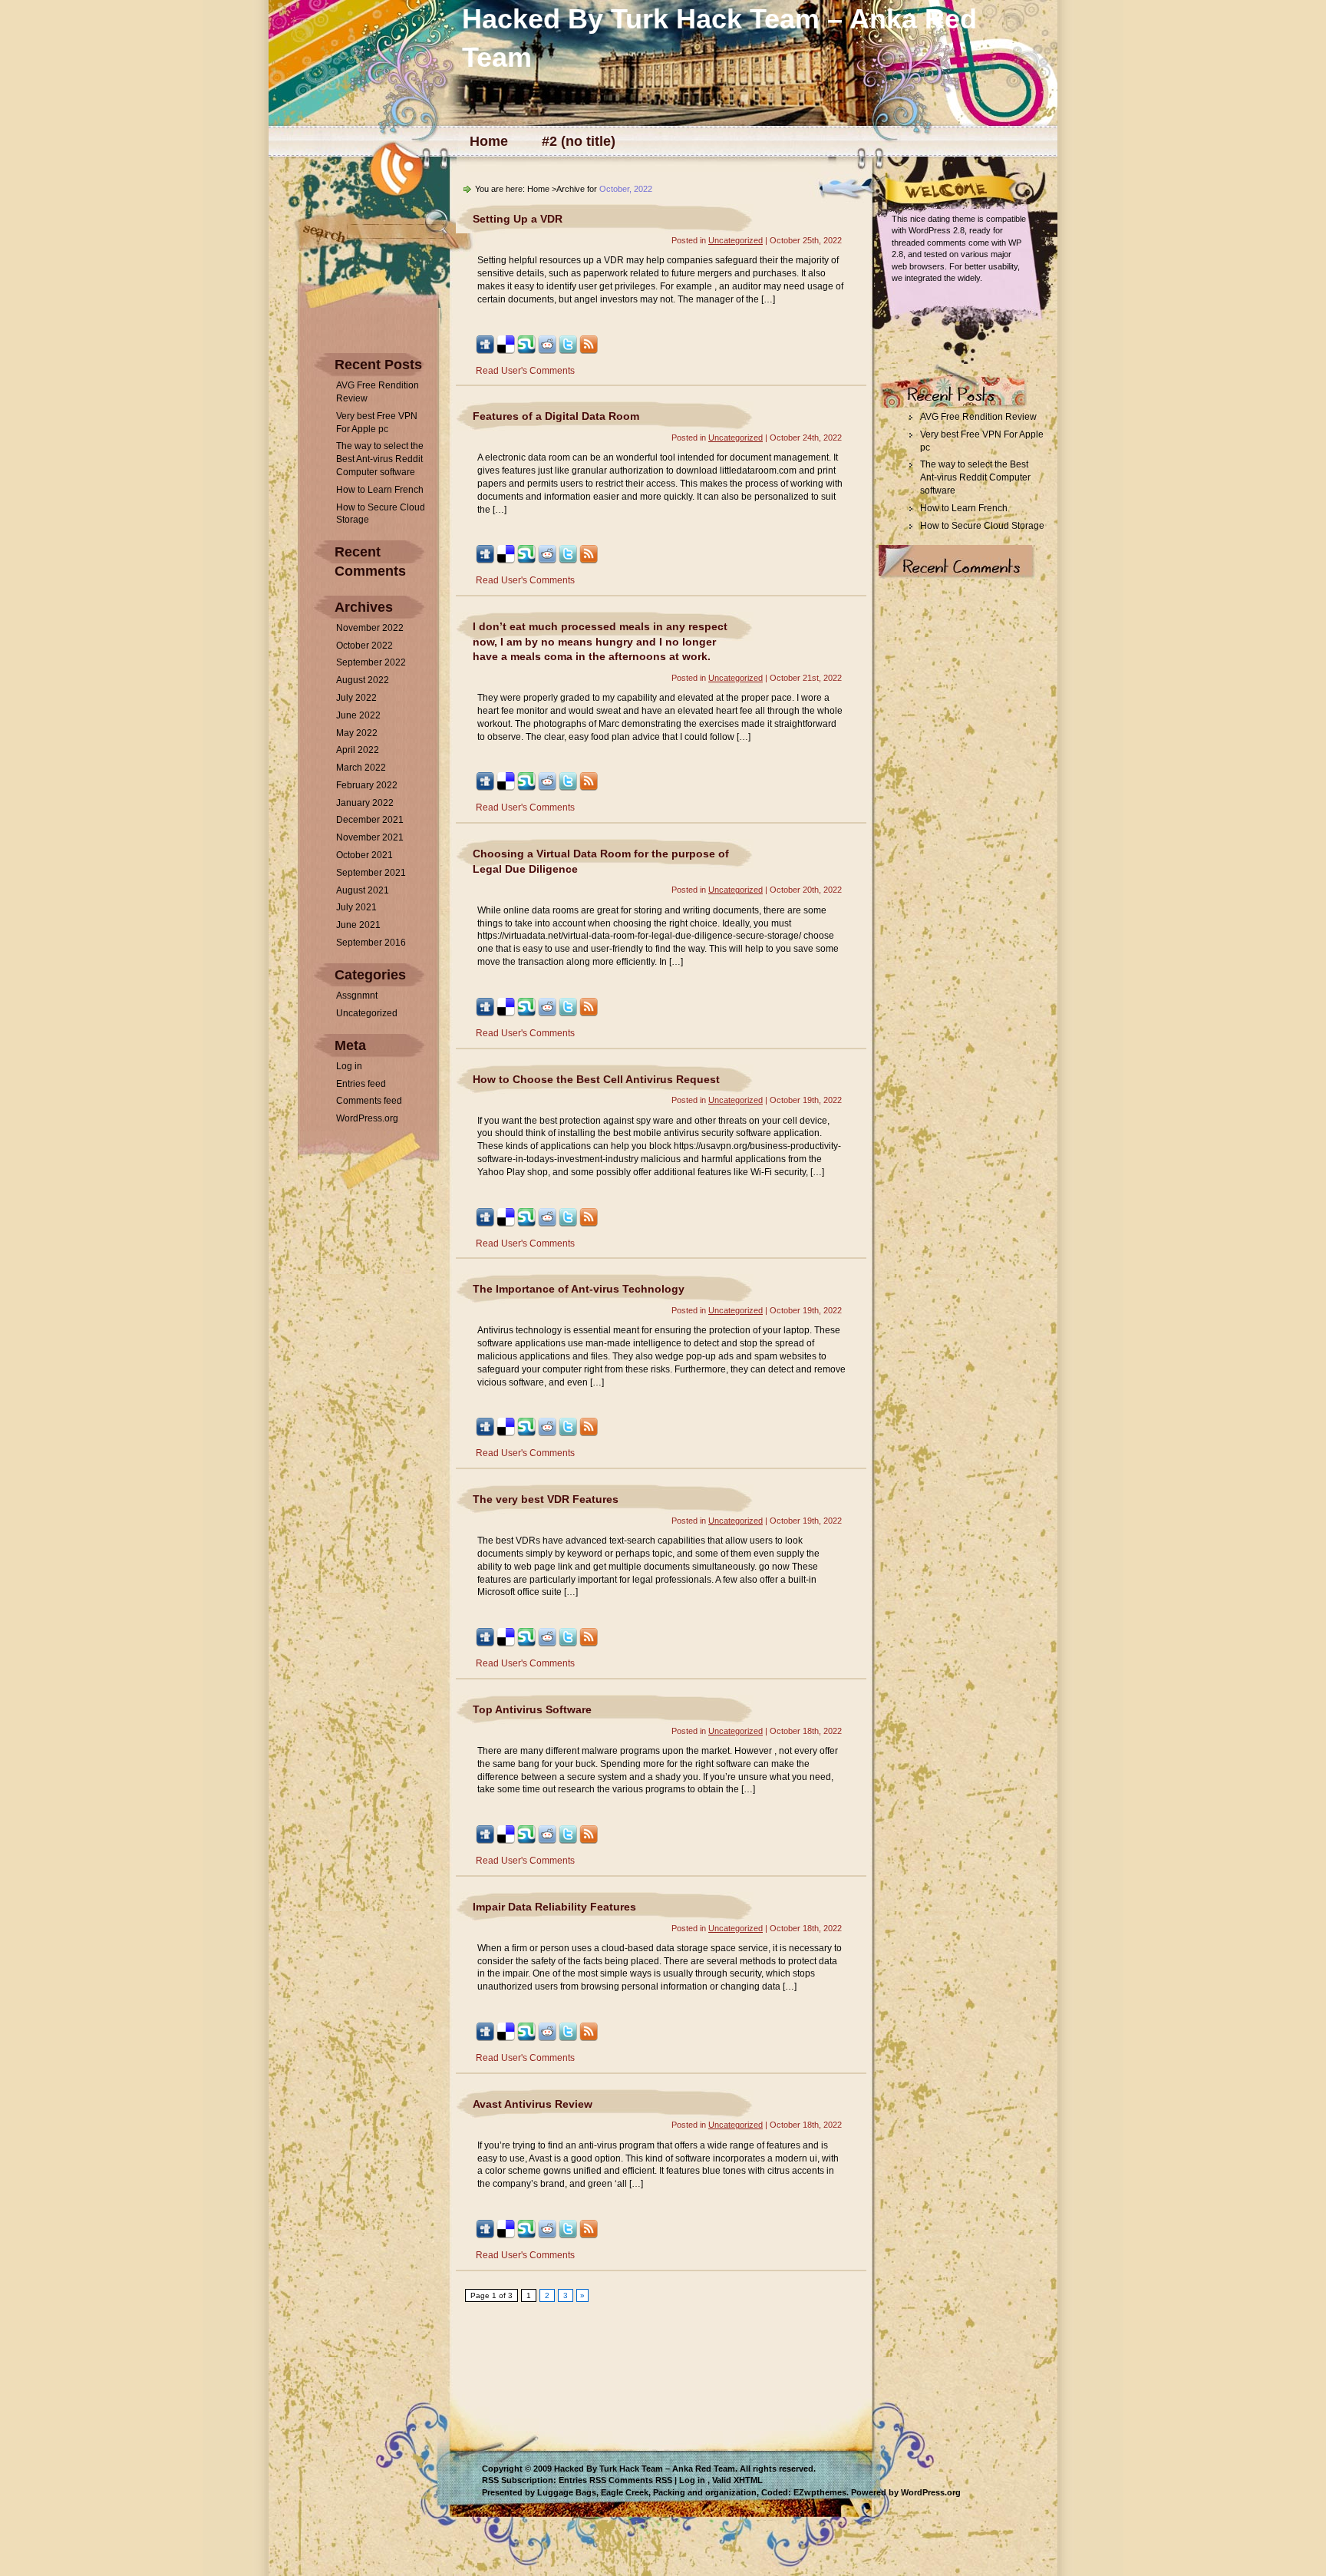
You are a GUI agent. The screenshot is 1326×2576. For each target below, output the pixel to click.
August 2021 (363, 890)
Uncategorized (367, 1013)
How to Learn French (380, 490)
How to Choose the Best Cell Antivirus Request (596, 1079)
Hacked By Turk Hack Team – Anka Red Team (645, 2469)
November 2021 (370, 837)
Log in (349, 1066)
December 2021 (370, 820)
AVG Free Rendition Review (978, 417)
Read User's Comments (525, 371)
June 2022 (358, 715)
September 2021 (371, 873)
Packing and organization (705, 2492)
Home (489, 141)
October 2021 (364, 855)
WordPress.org (367, 1118)
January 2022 (365, 803)
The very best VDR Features (546, 1499)
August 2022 (363, 680)
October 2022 (364, 646)
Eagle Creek (625, 2492)
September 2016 (371, 943)
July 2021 (356, 907)
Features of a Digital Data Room (556, 416)
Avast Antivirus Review (533, 2104)
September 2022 (371, 662)
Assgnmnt (357, 996)
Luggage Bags (567, 2492)
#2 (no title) (579, 141)
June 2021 (358, 925)
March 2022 (361, 768)
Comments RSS (640, 2480)
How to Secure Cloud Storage (982, 526)
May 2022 (357, 733)
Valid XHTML (737, 2480)
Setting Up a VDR (518, 219)
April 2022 (358, 750)
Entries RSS (582, 2480)
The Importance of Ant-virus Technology (579, 1289)
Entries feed (361, 1084)
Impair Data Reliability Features (554, 1907)
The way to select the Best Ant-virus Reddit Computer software (380, 459)
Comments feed (369, 1101)
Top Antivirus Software (532, 1709)
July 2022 (356, 698)
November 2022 (370, 628)
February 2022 (367, 785)
